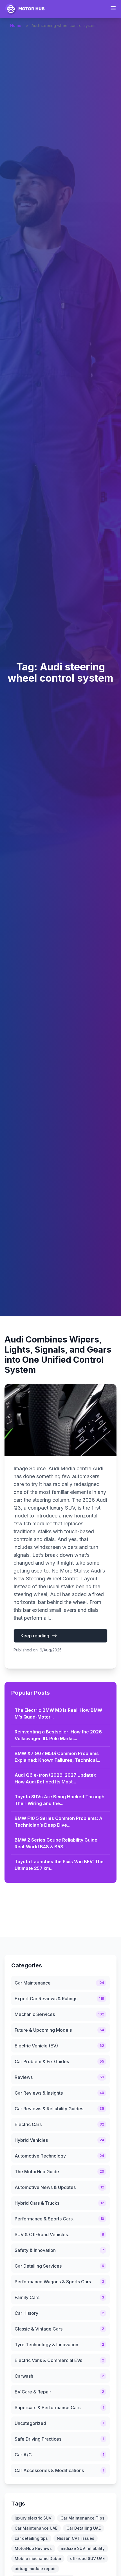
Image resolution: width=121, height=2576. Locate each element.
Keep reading (35, 1636)
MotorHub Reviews (33, 2548)
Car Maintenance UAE (36, 2528)
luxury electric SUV (33, 2518)
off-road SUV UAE (87, 2558)
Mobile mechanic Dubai (38, 2558)
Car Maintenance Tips (82, 2518)
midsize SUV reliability (83, 2548)
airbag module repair (35, 2569)
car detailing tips (31, 2538)
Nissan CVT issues (76, 2538)
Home (16, 25)
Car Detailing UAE (84, 2528)
